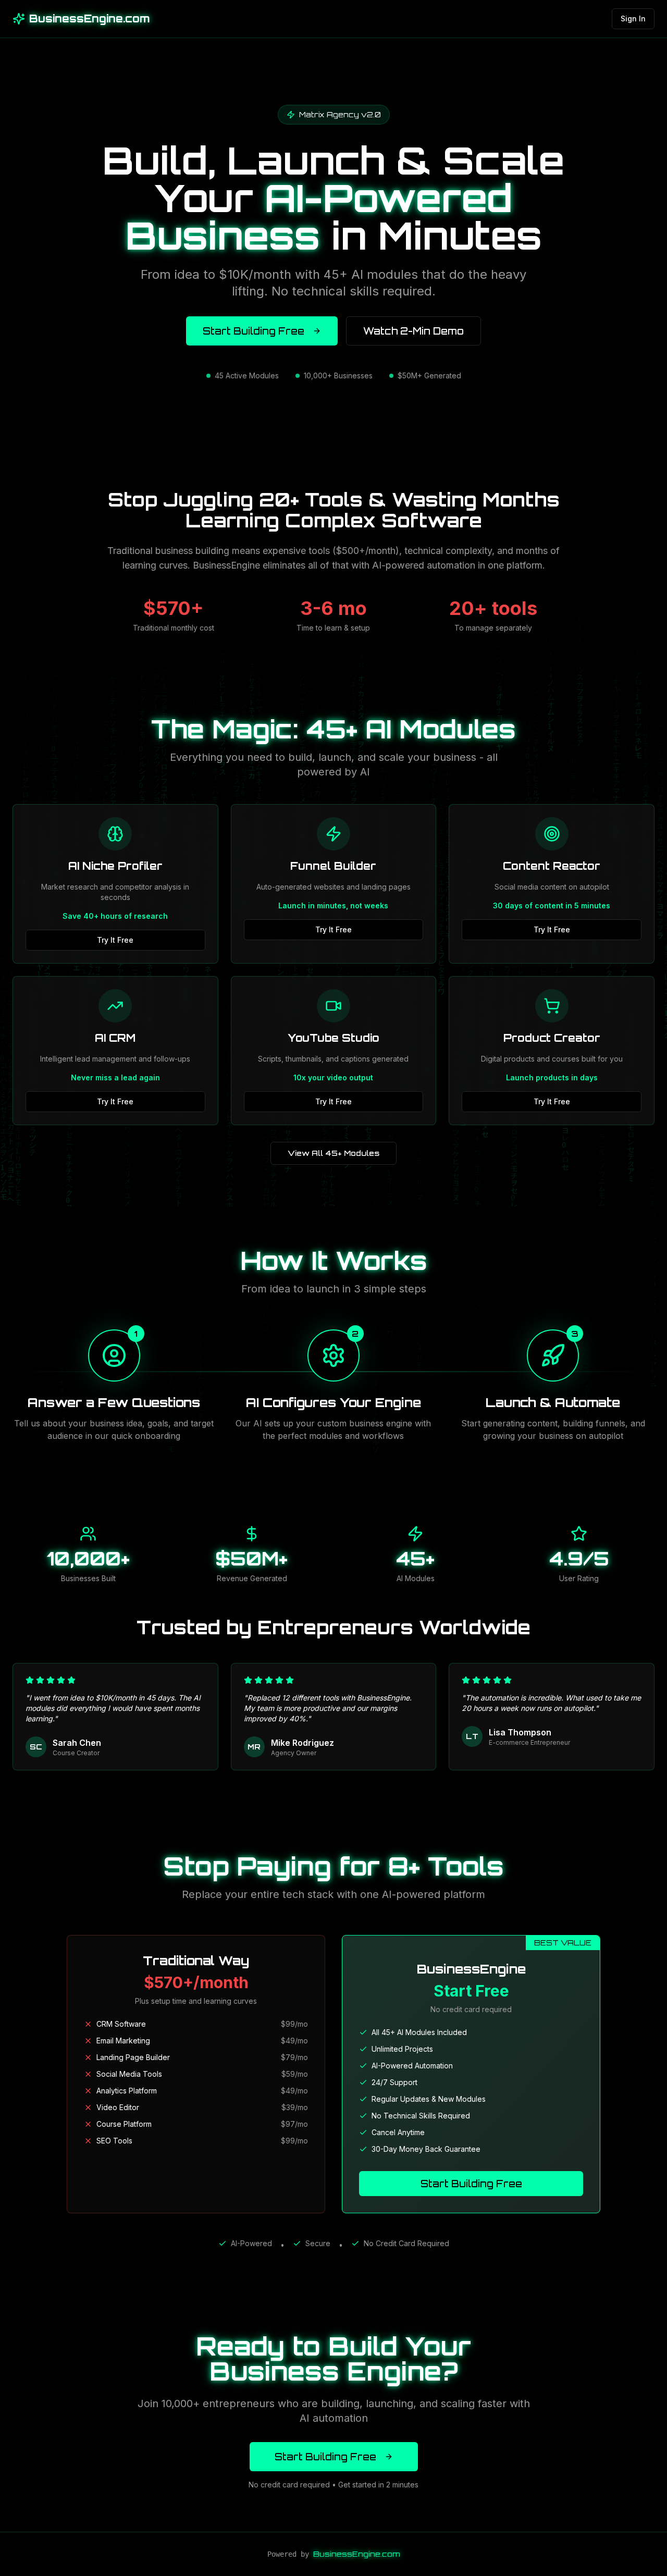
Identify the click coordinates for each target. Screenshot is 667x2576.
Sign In (633, 19)
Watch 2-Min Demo (413, 331)
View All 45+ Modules (333, 1153)
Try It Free (115, 940)
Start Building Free (254, 331)
